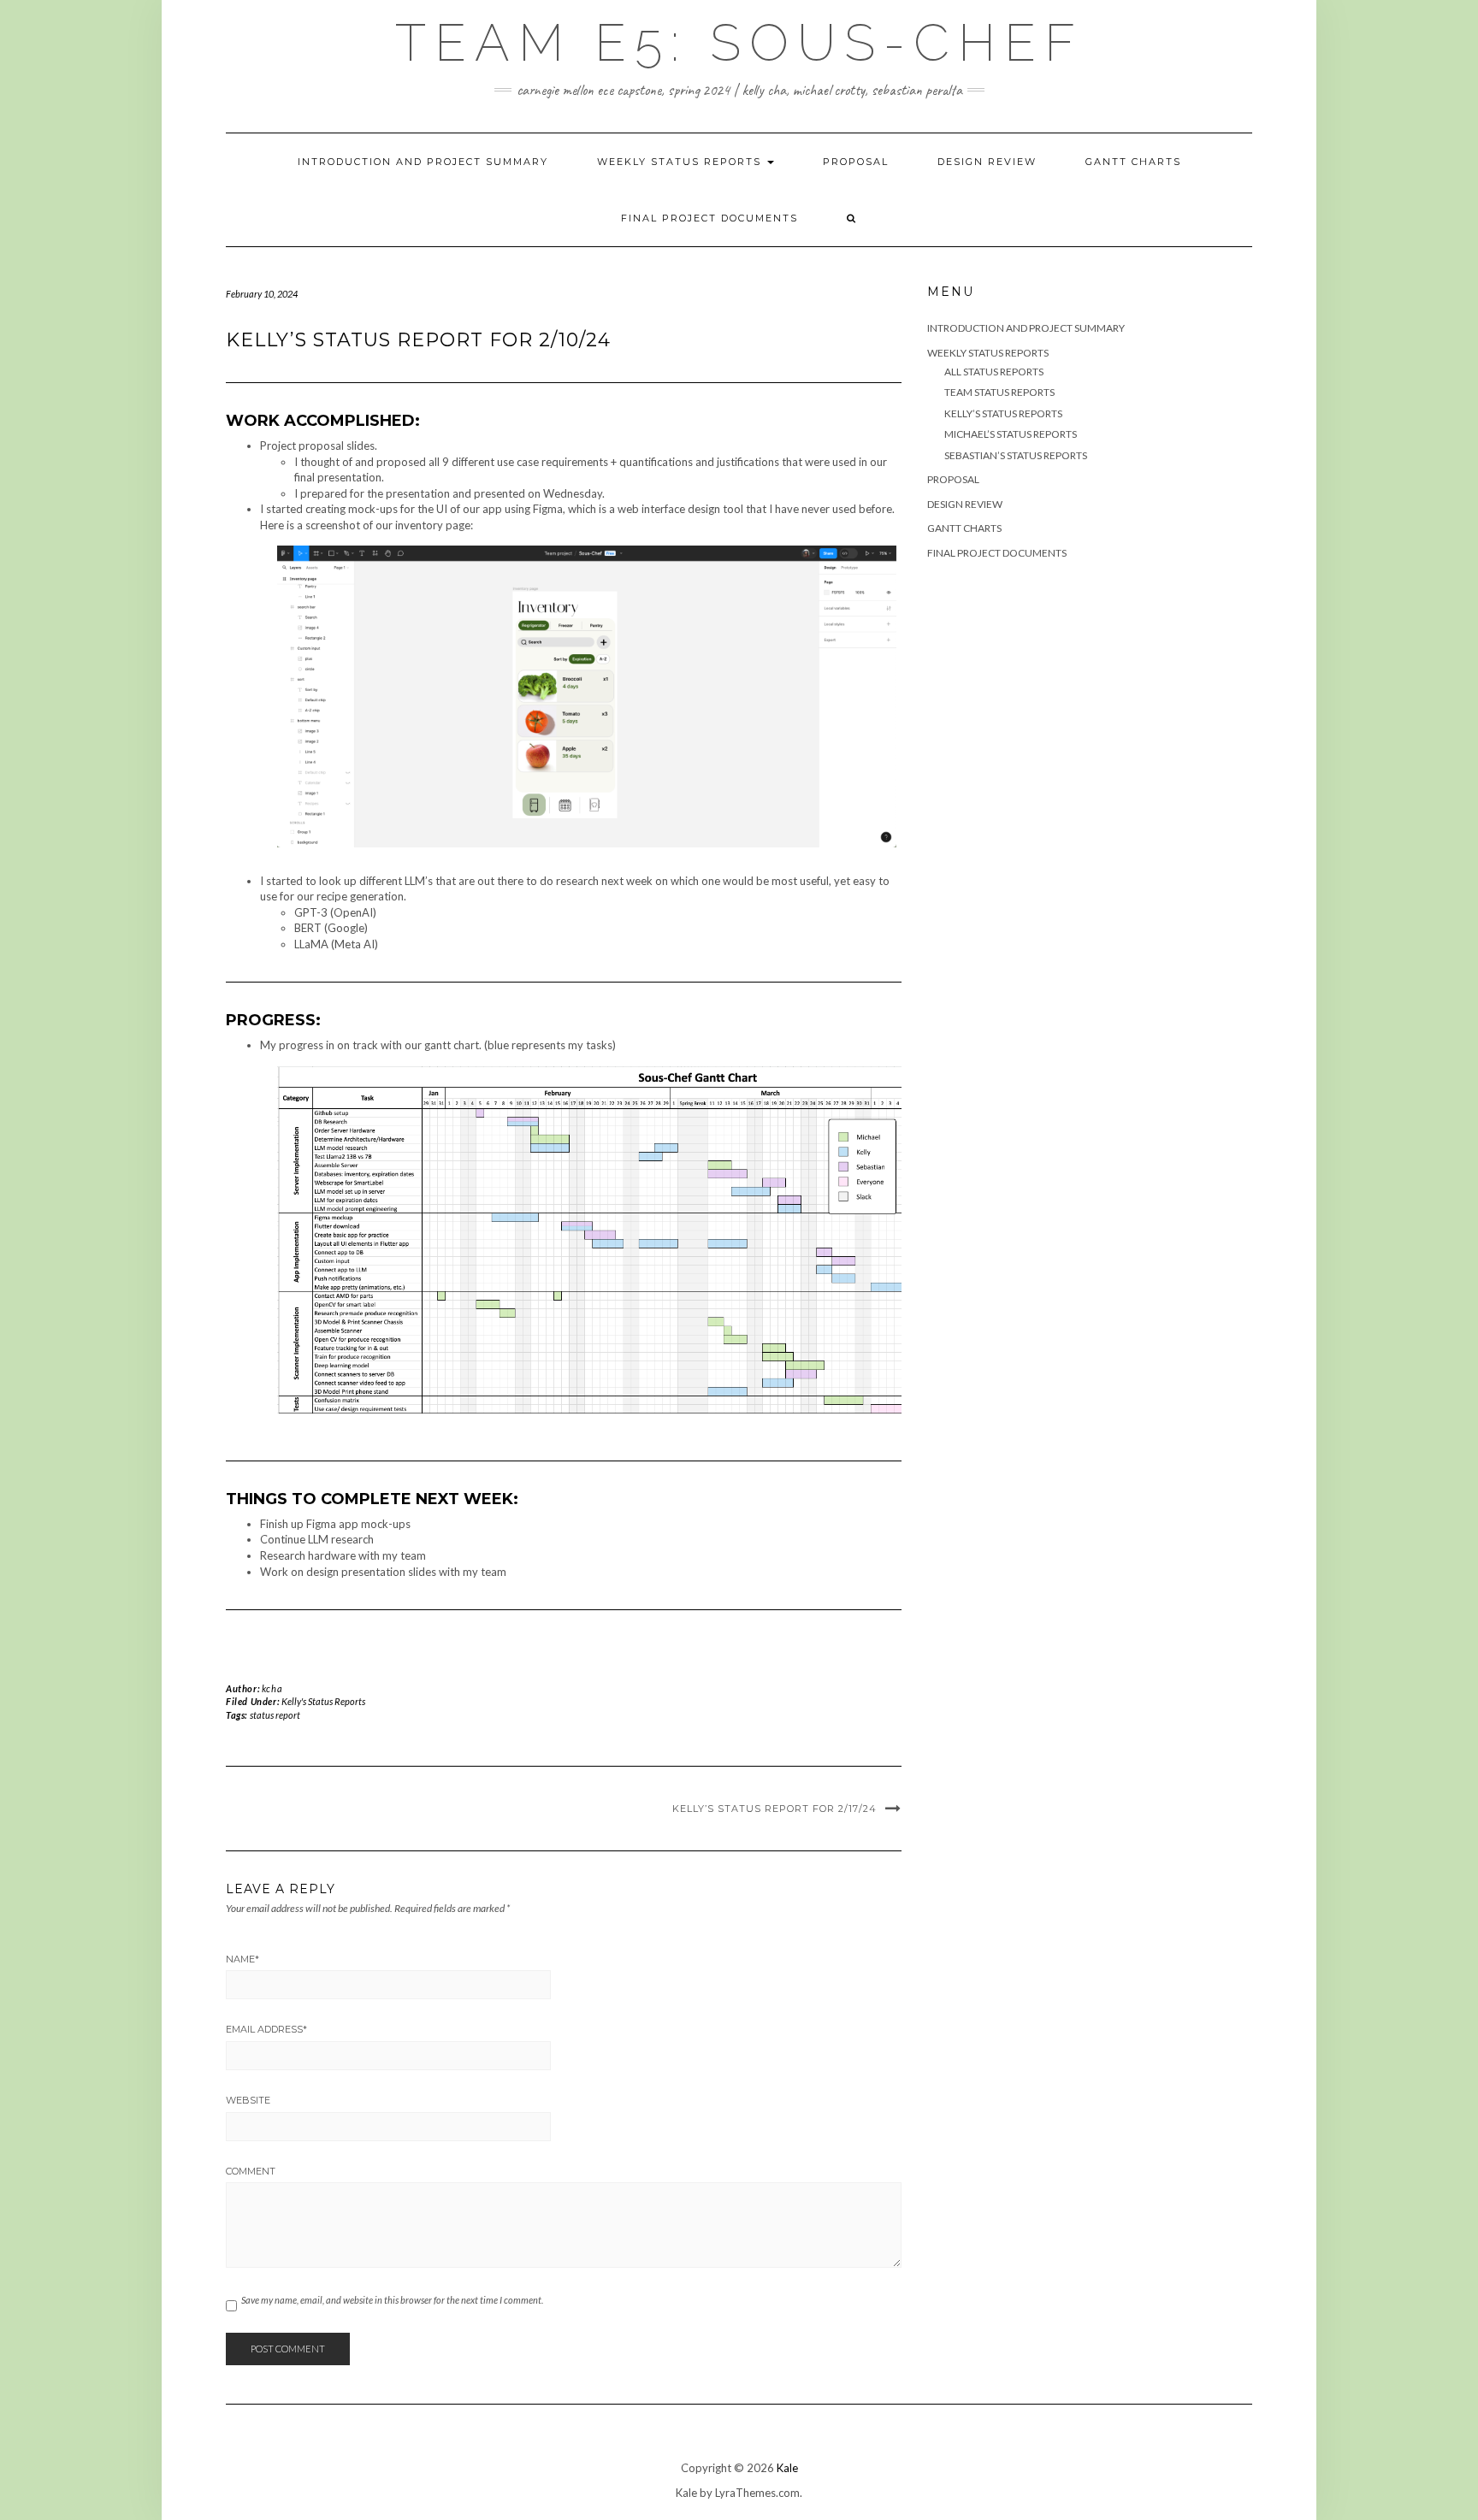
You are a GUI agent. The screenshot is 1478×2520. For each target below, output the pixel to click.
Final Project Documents (709, 218)
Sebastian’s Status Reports (1016, 455)
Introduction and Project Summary (423, 162)
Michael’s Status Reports (1011, 434)
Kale (787, 2468)
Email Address (266, 2029)
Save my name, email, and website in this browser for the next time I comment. (392, 2300)
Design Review (987, 162)
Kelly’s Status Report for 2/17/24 (774, 1809)
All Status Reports (994, 372)
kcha (272, 1688)
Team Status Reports (999, 392)
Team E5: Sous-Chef (739, 43)
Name (242, 1959)
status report (275, 1715)
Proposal (856, 162)
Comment (251, 2171)
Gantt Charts (1133, 162)
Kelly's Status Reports (323, 1701)
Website (248, 2100)
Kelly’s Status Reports (1003, 413)
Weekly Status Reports (681, 162)
